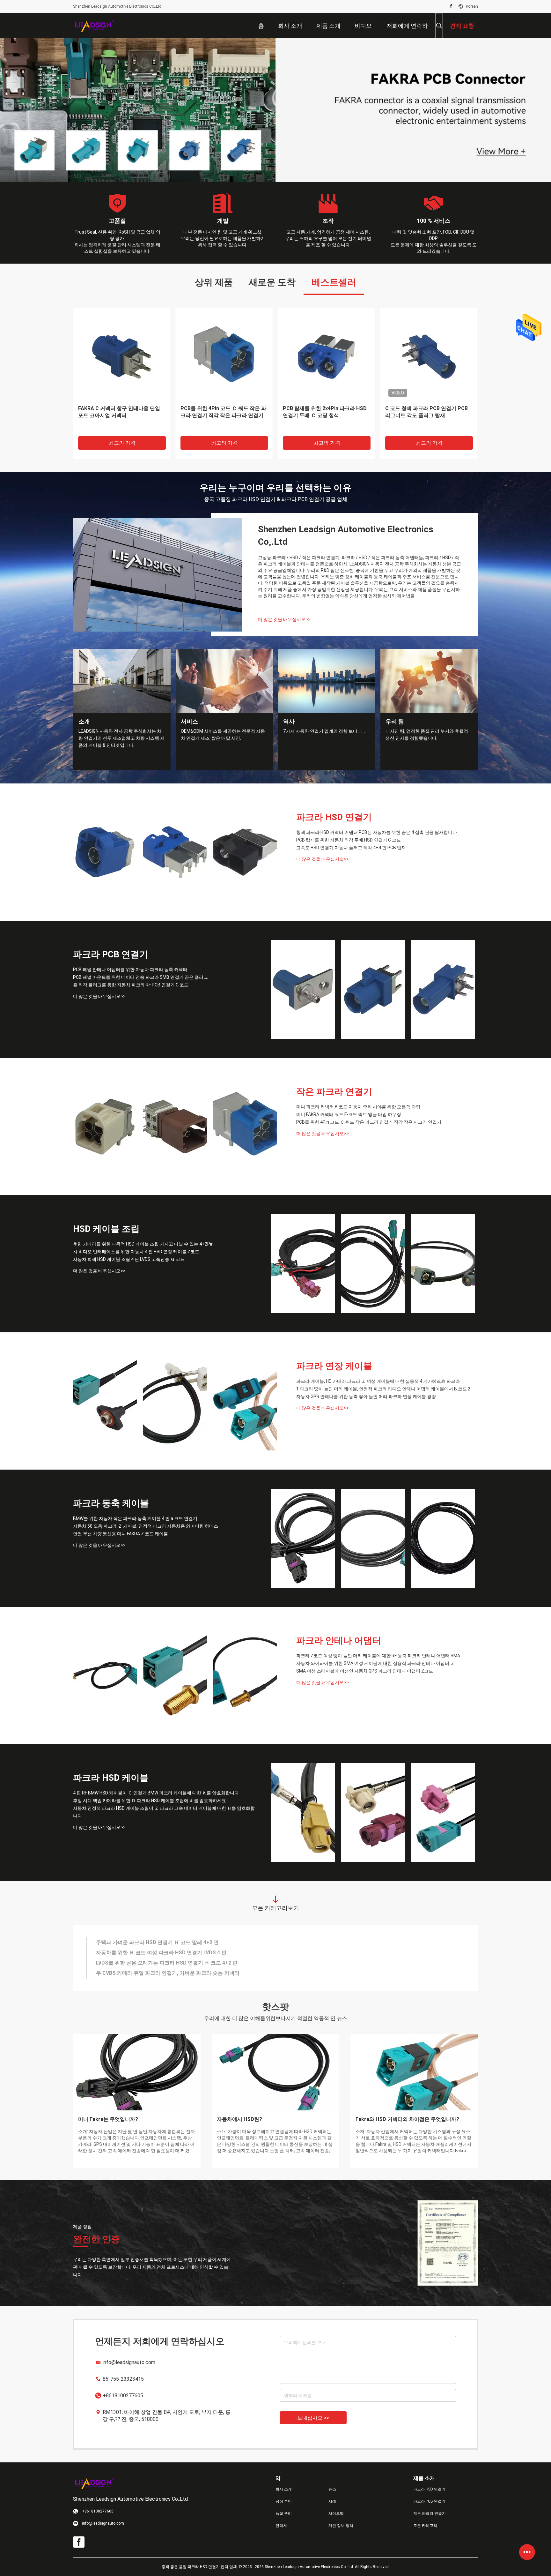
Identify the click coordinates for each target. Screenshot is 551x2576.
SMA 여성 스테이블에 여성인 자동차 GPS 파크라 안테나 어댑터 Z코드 (365, 1671)
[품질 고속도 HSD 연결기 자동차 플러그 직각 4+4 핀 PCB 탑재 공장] (245, 852)
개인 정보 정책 (341, 2526)
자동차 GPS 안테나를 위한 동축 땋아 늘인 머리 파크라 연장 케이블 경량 (366, 1397)
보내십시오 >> (313, 2418)
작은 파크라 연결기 (334, 1092)
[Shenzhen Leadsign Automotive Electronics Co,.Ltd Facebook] (451, 6)
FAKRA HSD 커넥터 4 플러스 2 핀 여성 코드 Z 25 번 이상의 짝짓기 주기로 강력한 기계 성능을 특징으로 (326, 415)
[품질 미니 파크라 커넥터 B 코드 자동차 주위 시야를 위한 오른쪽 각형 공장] (105, 1127)
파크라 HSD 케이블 (111, 1778)
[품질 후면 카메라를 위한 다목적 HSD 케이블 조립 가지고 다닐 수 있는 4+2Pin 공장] (303, 1264)
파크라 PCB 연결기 (111, 954)
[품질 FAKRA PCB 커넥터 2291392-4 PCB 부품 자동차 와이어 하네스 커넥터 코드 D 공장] (224, 356)
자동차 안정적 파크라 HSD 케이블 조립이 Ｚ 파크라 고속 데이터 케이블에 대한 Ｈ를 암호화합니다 (164, 1812)
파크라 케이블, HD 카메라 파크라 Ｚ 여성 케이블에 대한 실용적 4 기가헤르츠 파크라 (378, 1381)
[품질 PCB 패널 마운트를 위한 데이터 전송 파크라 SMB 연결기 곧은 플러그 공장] (373, 989)
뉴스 (332, 2489)
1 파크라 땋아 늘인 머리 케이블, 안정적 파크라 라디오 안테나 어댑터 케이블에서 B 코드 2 (383, 1389)
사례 (332, 2501)
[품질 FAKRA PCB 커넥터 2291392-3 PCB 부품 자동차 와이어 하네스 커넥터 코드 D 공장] (122, 356)
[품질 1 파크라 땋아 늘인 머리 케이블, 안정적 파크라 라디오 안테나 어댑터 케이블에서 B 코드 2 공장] (175, 1401)
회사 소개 (284, 2489)
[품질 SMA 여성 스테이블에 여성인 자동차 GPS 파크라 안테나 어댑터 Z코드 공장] (245, 1675)
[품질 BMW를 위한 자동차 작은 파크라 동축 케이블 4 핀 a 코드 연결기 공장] (303, 1538)
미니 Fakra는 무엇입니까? (108, 2119)
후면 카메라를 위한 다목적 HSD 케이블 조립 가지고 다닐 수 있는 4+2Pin (143, 1244)
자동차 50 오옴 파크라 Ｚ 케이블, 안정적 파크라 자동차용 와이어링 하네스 (146, 1526)
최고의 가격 (122, 443)
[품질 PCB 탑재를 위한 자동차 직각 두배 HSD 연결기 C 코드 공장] (175, 852)
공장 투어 (284, 2501)
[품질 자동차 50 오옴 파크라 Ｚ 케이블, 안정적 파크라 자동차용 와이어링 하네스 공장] (373, 1538)
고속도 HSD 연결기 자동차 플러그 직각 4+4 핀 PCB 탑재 (351, 848)
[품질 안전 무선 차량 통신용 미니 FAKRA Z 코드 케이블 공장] (443, 1538)
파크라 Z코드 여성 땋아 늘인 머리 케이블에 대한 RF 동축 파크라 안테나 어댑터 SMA (378, 1656)
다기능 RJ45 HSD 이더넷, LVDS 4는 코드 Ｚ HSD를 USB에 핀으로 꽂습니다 (181, 1942)
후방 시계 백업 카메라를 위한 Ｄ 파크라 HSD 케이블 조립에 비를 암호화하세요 (150, 1801)
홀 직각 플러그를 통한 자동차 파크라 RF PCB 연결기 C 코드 (131, 985)
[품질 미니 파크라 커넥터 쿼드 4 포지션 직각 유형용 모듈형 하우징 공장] (429, 356)
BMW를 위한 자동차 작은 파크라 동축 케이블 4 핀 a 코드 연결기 (135, 1518)
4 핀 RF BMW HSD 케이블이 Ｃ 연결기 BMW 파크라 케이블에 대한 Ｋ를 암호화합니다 (156, 1793)
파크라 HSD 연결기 (334, 817)
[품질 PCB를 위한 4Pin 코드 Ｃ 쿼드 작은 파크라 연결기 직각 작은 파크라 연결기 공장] (245, 1127)
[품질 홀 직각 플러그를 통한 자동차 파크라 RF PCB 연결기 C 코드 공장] (443, 989)
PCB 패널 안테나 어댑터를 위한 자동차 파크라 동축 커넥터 (130, 970)
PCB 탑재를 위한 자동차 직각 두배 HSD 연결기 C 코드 (349, 840)
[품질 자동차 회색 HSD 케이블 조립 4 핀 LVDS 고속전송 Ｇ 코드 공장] (443, 1264)
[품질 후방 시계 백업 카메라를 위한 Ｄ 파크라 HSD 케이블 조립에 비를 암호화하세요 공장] (373, 1813)
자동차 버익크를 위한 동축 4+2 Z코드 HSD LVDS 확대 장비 (163, 1963)
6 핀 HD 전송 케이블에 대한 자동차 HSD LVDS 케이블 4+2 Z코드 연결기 (177, 1973)
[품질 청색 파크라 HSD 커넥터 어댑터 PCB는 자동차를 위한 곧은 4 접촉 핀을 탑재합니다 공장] (105, 852)
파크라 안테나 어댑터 (339, 1640)
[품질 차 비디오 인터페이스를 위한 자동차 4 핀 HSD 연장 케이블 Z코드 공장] (373, 1264)
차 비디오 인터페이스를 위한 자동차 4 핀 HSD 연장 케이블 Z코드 (136, 1252)
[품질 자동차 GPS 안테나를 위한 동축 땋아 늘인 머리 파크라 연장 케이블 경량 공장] (245, 1401)
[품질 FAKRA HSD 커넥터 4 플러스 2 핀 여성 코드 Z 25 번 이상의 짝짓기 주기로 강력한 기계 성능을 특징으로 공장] (326, 356)
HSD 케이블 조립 (106, 1229)
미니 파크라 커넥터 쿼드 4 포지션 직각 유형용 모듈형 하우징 (429, 412)
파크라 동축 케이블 (111, 1503)
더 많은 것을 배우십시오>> (284, 619)
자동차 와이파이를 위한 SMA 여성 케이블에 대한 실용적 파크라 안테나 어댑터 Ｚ (375, 1663)
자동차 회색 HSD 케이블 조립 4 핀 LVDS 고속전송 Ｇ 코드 (129, 1259)
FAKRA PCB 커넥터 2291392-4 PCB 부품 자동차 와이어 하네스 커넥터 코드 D (222, 415)
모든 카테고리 (425, 2526)
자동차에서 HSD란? (239, 2119)
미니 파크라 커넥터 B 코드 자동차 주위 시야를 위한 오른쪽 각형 (358, 1107)
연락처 (281, 2526)
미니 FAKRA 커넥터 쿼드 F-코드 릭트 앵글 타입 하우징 (349, 1114)
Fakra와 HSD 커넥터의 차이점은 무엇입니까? (407, 2119)
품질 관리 (284, 2513)
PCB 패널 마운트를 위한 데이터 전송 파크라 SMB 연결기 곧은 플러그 (140, 977)
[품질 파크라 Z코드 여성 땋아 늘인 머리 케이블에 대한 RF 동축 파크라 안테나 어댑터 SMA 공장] (105, 1675)
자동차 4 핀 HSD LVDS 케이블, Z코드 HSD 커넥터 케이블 (161, 1953)
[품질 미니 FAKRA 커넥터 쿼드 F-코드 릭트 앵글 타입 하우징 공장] (175, 1127)
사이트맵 (336, 2513)
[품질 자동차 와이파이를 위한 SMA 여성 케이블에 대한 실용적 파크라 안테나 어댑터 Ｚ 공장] (175, 1675)
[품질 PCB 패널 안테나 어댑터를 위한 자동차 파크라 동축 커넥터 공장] (303, 989)
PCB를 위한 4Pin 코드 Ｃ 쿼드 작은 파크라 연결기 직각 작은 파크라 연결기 (369, 1122)
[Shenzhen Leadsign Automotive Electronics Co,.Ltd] (94, 26)
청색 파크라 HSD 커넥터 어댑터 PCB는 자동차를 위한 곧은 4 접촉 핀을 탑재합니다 (377, 832)
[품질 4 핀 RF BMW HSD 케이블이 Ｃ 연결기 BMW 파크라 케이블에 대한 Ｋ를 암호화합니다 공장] (303, 1813)
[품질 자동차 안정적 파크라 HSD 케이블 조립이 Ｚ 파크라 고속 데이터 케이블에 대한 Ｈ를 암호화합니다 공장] (443, 1813)
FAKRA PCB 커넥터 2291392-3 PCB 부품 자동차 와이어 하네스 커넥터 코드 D (120, 415)
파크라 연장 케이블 (334, 1366)
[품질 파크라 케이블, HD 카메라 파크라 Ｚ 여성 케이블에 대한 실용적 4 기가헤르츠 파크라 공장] (105, 1401)
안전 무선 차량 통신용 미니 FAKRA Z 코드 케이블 (121, 1534)
